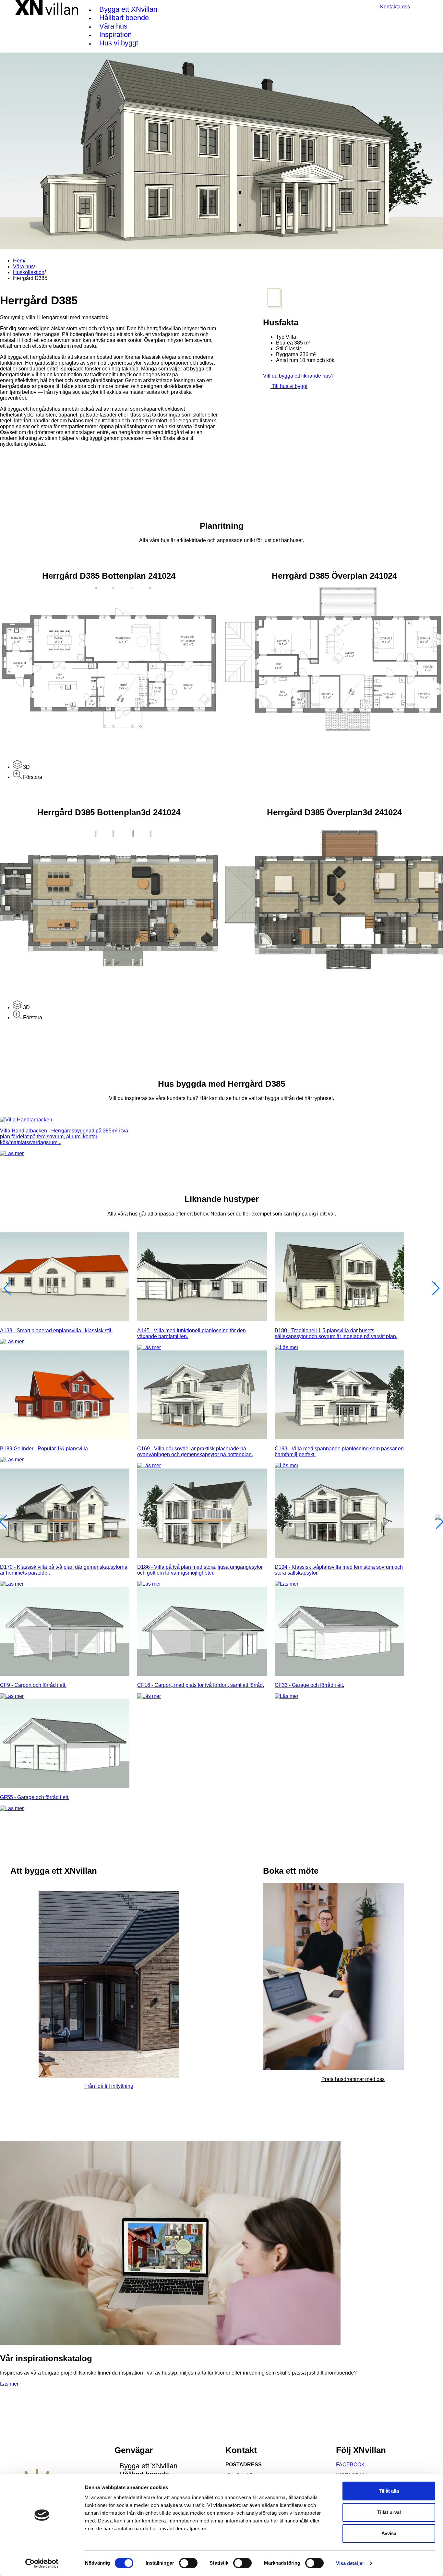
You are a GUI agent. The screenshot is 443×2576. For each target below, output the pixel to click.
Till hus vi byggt (289, 386)
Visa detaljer (350, 2563)
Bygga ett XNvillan (128, 9)
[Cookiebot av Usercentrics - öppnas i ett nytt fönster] (42, 2563)
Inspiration (115, 35)
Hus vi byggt (119, 43)
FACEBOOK (350, 2465)
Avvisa (389, 2533)
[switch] (188, 2563)
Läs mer (9, 2384)
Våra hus (113, 26)
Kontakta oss (395, 7)
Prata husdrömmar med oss (353, 2079)
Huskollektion (29, 272)
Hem (18, 261)
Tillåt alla (389, 2491)
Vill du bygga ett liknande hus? (299, 376)
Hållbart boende (124, 18)
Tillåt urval (389, 2512)
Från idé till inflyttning (109, 2086)
